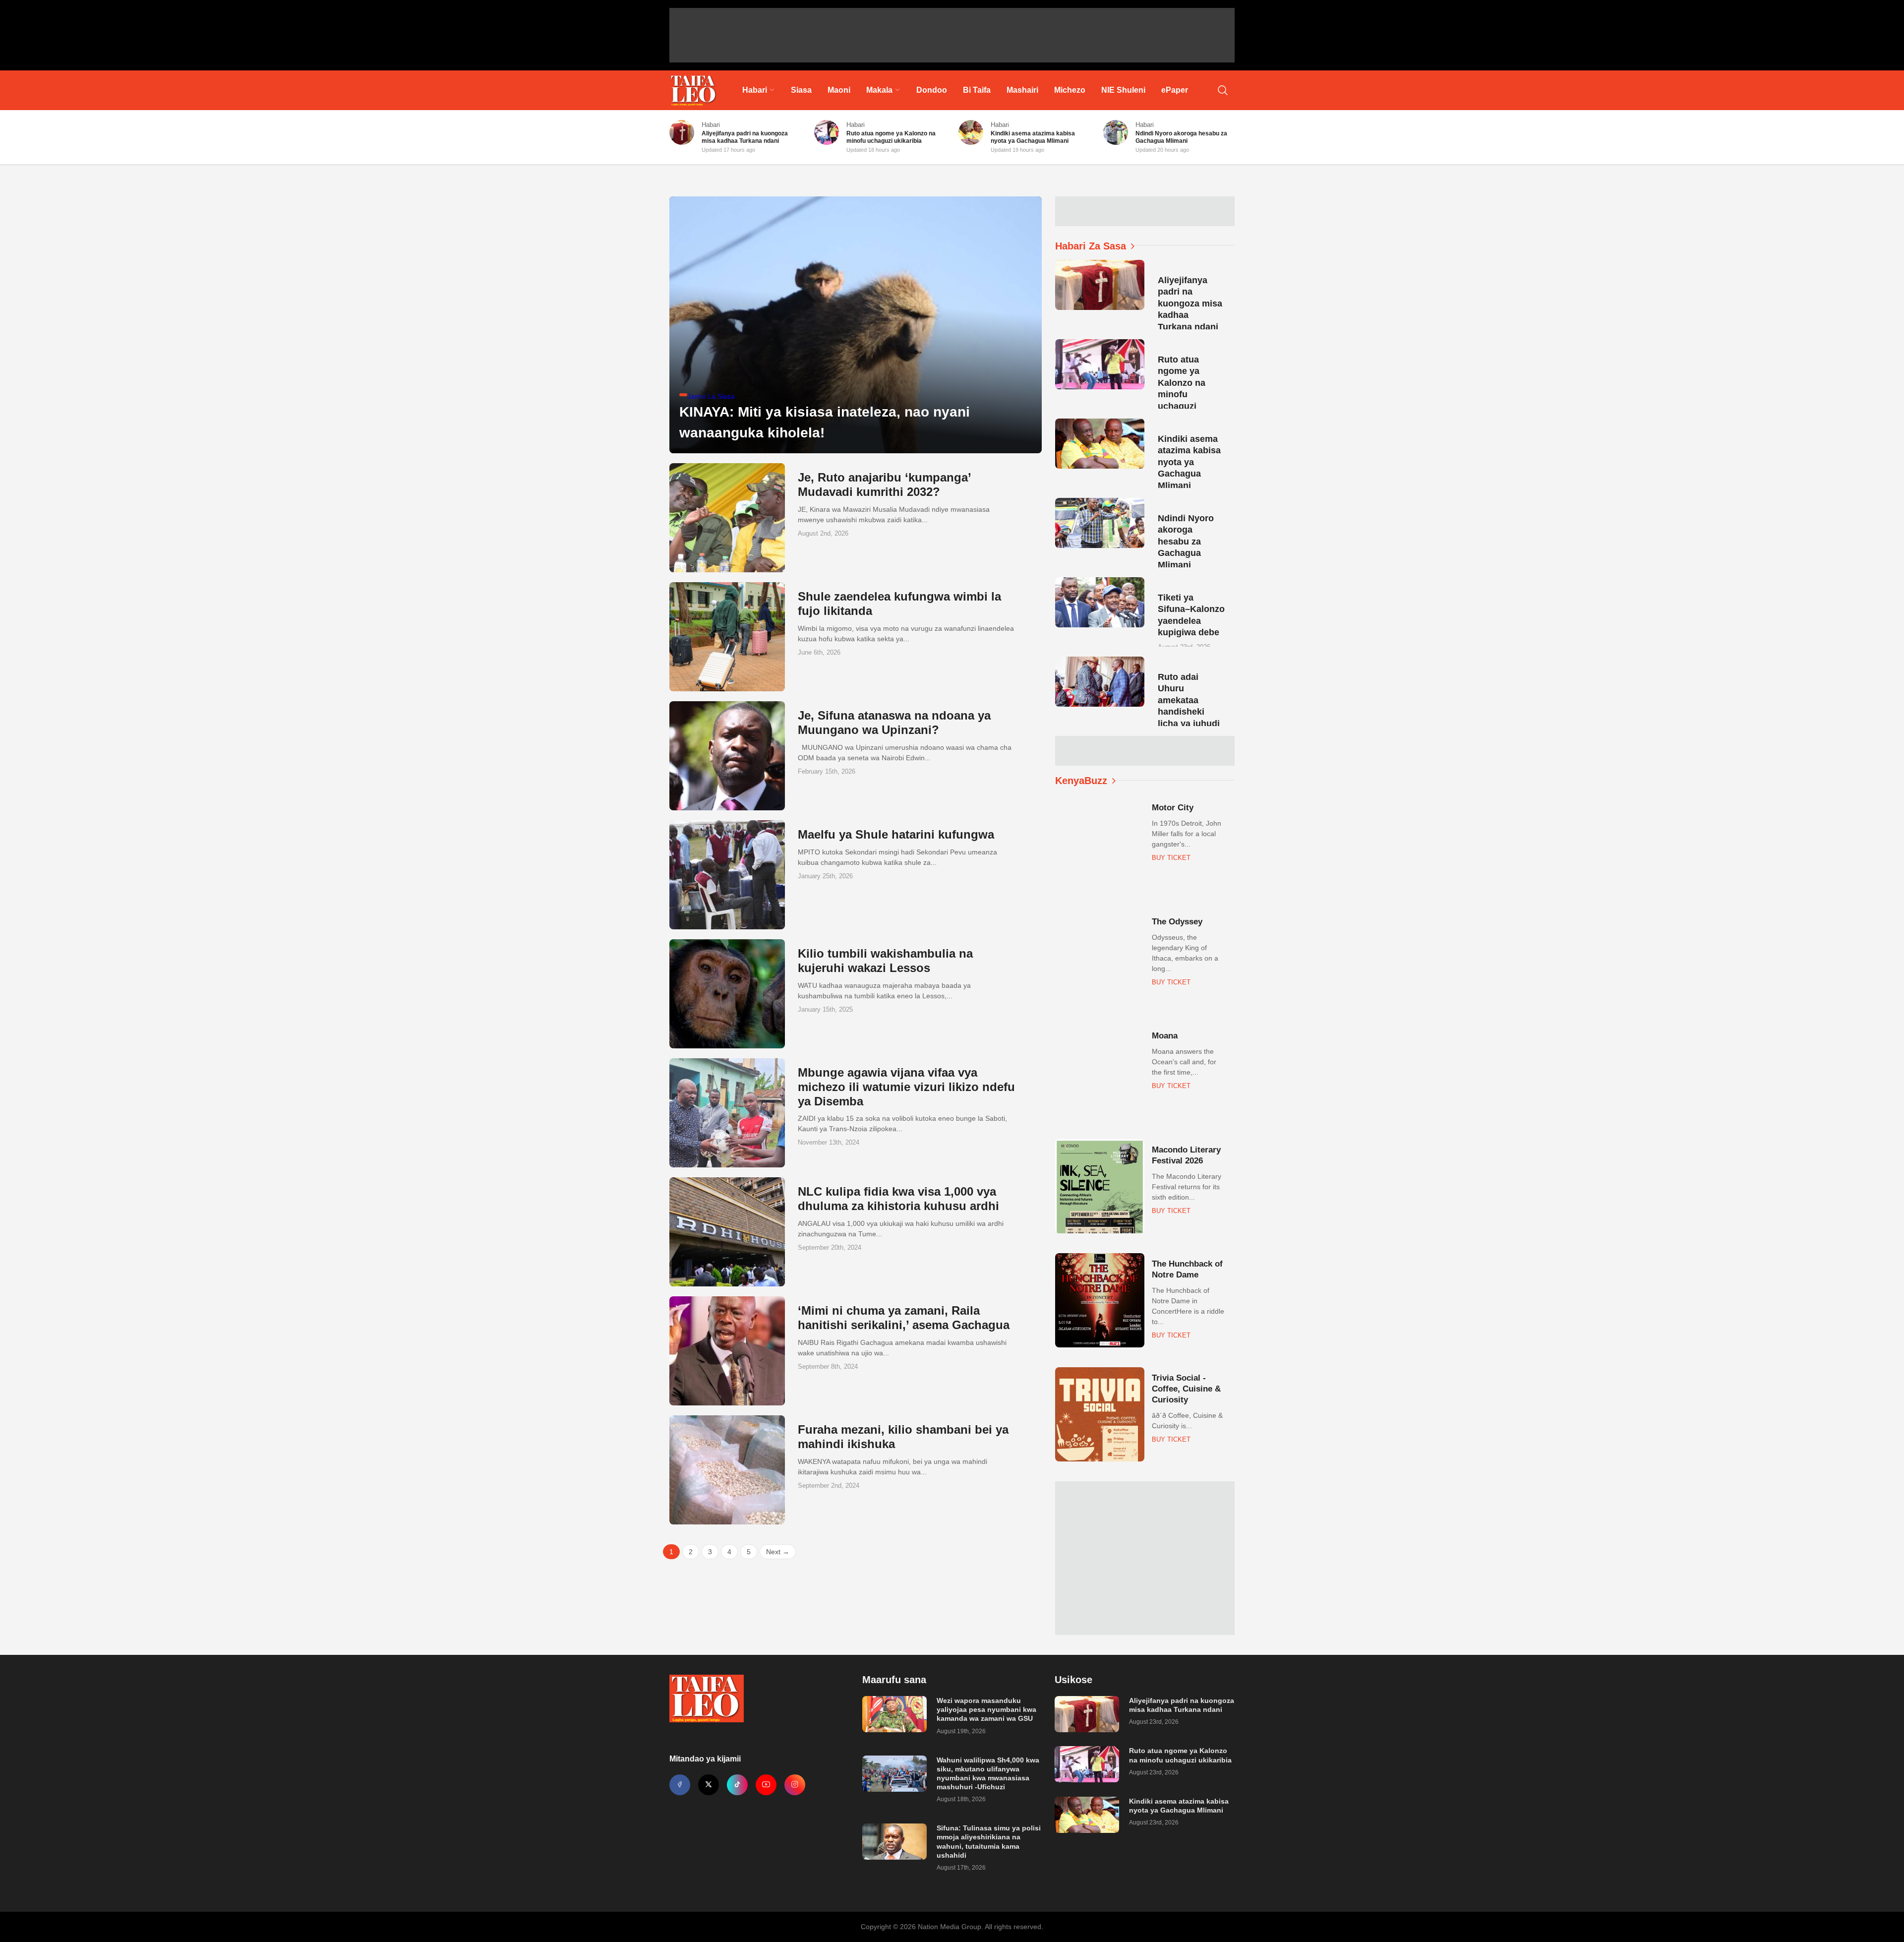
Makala (879, 90)
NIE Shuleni (1123, 90)
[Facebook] (680, 1785)
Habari (755, 90)
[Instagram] (795, 1785)
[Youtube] (766, 1785)
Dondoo (932, 90)
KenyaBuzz (1081, 781)
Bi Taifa (977, 90)
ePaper (1175, 90)
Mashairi (1022, 90)
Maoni (839, 90)
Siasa (801, 90)
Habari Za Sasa (1091, 246)
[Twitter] (709, 1785)
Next (778, 1552)
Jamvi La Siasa (711, 396)
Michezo (1070, 90)
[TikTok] (737, 1785)
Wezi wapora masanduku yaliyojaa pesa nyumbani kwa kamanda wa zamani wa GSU (986, 1709)
